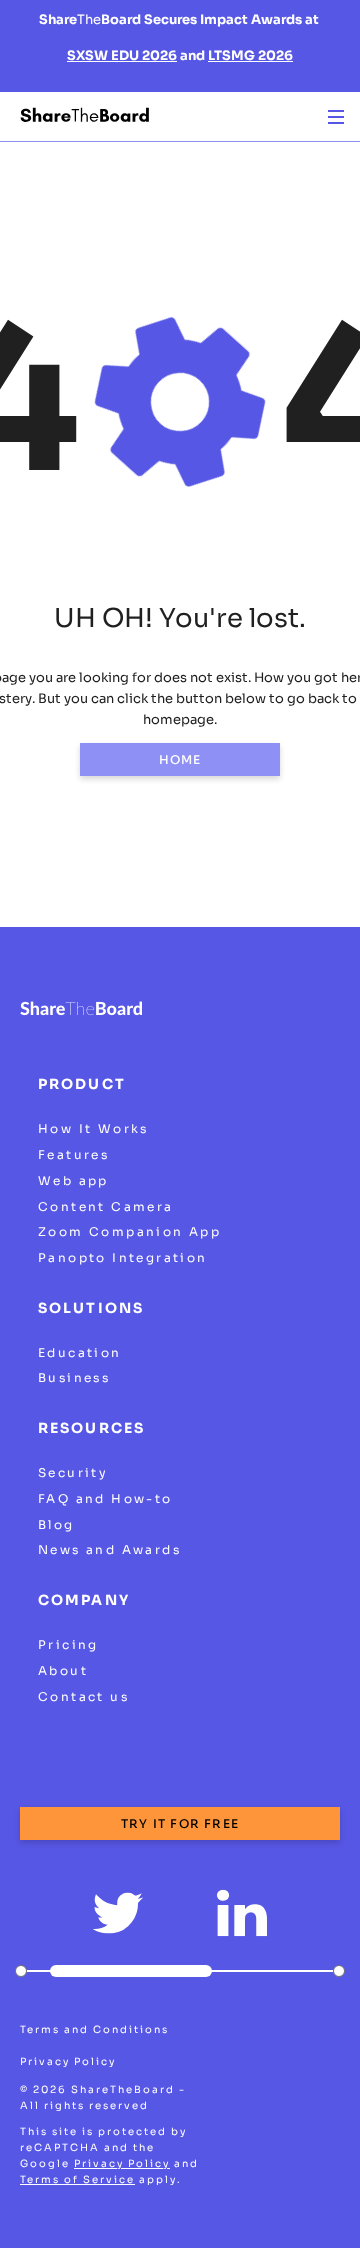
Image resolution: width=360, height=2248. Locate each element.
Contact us (83, 1696)
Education (80, 1352)
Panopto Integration (123, 1257)
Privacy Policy (68, 2061)
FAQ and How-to (105, 1498)
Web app (73, 1180)
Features (73, 1154)
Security (73, 1472)
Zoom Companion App (129, 1231)
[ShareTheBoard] (85, 116)
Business (74, 1377)
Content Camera (106, 1206)
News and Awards (109, 1549)
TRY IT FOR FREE (180, 1823)
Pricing (68, 1644)
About (63, 1670)
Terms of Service (77, 2179)
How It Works (93, 1128)
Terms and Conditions (94, 2029)
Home (180, 759)
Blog (56, 1524)
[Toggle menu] (336, 117)
